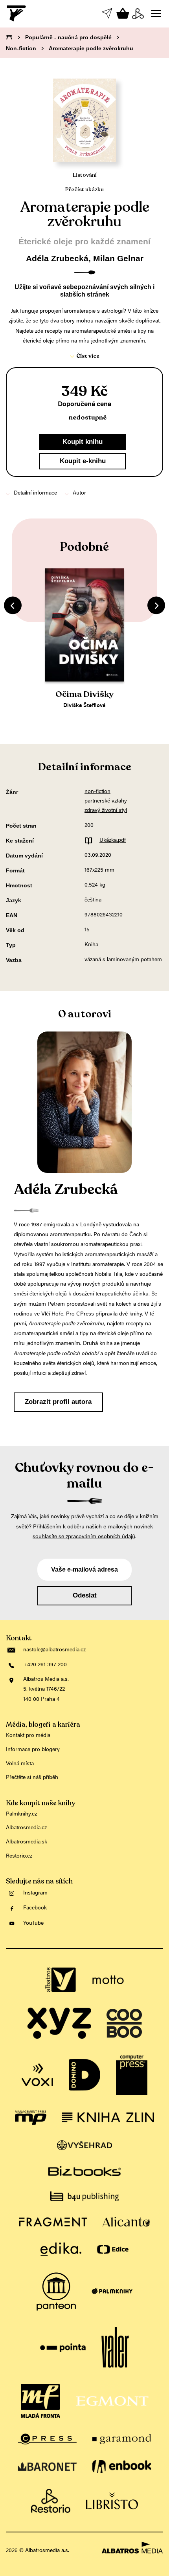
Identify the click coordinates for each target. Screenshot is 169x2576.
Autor (79, 493)
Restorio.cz (19, 1856)
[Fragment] (53, 2222)
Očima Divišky (84, 694)
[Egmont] (112, 2401)
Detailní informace (35, 493)
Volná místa (20, 1764)
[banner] (17, 13)
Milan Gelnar (118, 258)
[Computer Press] (132, 2075)
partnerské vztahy (106, 801)
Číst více (88, 356)
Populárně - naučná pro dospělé (68, 37)
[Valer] (115, 2348)
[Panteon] (56, 2292)
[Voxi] (37, 2075)
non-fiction (97, 792)
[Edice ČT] (113, 2249)
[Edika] (61, 2249)
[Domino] (84, 2075)
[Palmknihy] (112, 2292)
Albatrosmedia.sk (27, 1842)
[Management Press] (31, 2118)
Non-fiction (21, 48)
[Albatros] (61, 1980)
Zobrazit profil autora (58, 1402)
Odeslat (85, 1595)
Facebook (35, 1908)
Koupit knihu (83, 442)
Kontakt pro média (28, 1736)
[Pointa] (63, 2348)
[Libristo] (112, 2501)
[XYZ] (59, 2023)
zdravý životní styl (106, 811)
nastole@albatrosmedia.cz (54, 1650)
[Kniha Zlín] (108, 2118)
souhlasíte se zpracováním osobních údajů (84, 1537)
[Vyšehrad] (85, 2145)
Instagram (35, 1893)
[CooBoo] (124, 2023)
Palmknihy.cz (21, 1814)
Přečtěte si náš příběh (32, 1778)
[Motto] (108, 1980)
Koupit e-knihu (83, 461)
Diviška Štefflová (84, 706)
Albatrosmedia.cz (26, 1828)
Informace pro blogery (33, 1750)
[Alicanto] (126, 2222)
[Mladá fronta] (40, 2401)
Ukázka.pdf (113, 841)
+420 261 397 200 (45, 1665)
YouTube (33, 1924)
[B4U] (84, 2196)
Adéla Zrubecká (57, 258)
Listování (85, 175)
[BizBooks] (84, 2171)
